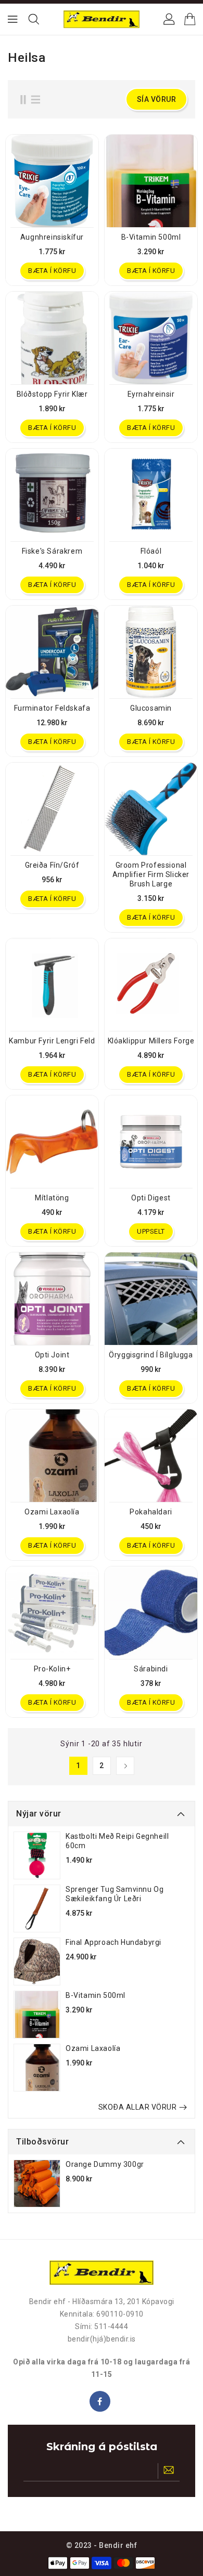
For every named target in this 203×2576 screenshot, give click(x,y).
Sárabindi (151, 1669)
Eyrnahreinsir (151, 394)
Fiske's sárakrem (52, 551)
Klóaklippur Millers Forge (151, 1041)
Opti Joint (52, 1355)
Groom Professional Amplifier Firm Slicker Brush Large (151, 874)
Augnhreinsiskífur (52, 237)
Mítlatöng (52, 1198)
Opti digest (151, 1198)
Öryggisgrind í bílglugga (151, 1355)
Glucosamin (151, 708)
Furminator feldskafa (52, 708)
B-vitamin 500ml (96, 1995)
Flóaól (151, 551)
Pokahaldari (151, 1512)
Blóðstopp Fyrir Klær (52, 394)
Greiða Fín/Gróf (52, 865)
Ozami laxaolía (93, 2048)
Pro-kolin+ (52, 1669)
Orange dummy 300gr (105, 2164)
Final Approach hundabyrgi (113, 1942)
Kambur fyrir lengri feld (52, 1041)
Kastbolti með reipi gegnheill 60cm (117, 1841)
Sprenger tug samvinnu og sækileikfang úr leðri (115, 1894)
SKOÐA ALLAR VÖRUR (138, 2107)
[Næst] (125, 1766)
